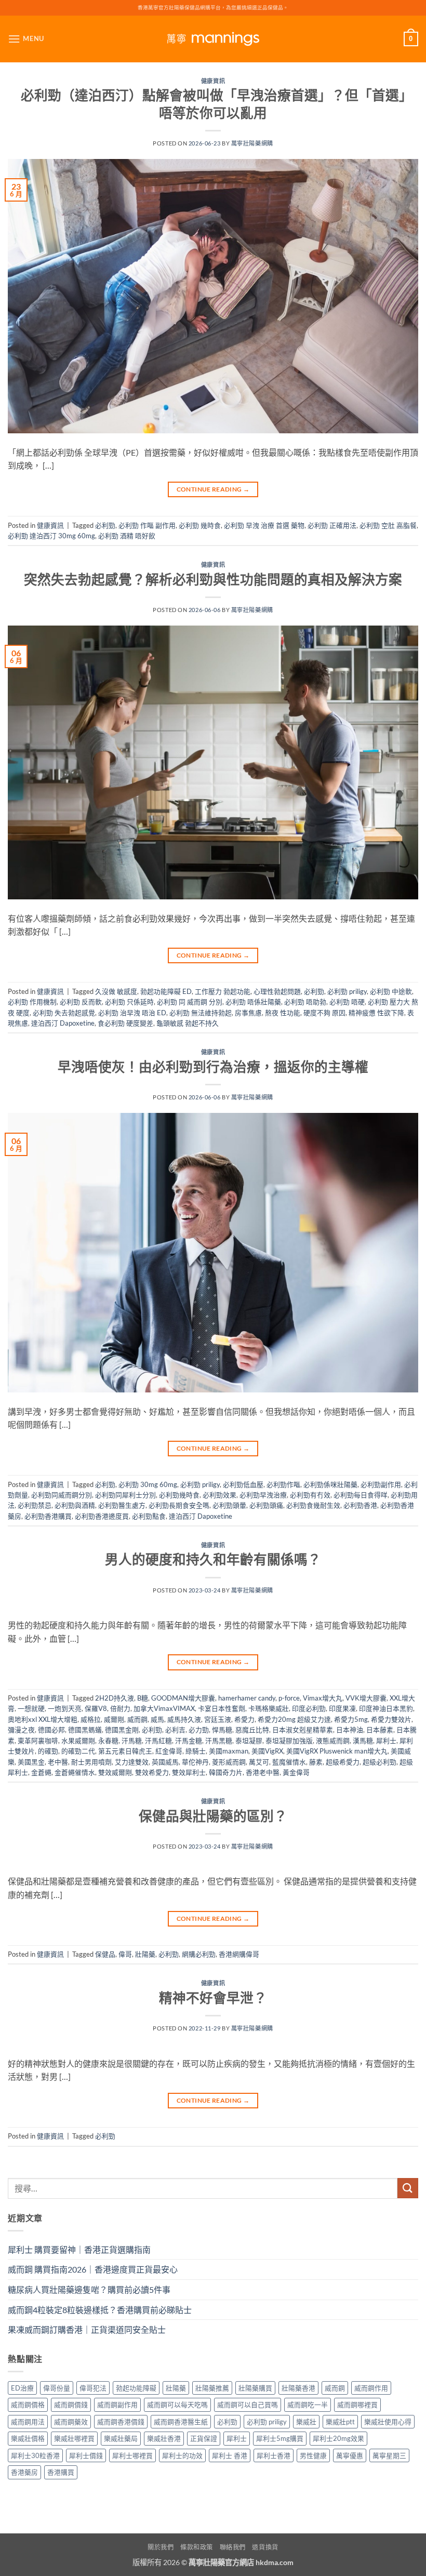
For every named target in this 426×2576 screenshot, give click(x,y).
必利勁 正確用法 (332, 525)
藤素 (316, 1762)
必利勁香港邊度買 (102, 1516)
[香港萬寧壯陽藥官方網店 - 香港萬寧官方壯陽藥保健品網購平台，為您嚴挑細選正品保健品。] (213, 39)
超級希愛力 (343, 1762)
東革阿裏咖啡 (38, 1741)
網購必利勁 (199, 1954)
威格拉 (91, 1719)
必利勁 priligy (347, 991)
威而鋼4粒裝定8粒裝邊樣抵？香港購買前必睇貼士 (100, 2310)
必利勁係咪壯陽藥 (330, 1484)
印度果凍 (342, 1708)
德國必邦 (51, 1730)
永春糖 (108, 1741)
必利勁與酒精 (75, 1505)
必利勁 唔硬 (347, 1002)
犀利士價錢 (86, 2455)
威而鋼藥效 (71, 2422)
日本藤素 (380, 1730)
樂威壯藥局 (121, 2438)
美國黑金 (31, 1762)
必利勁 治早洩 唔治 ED (132, 1013)
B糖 (143, 1698)
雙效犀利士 (189, 1772)
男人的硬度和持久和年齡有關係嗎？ (213, 1559)
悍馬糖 (222, 1730)
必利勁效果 (219, 1495)
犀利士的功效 (182, 2455)
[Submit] (408, 2188)
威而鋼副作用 (117, 2405)
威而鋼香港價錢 (121, 2422)
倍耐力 (120, 1708)
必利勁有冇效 (310, 1495)
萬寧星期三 (389, 2455)
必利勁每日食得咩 (361, 1495)
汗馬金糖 (189, 1741)
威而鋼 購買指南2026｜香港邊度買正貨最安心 (93, 2269)
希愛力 (244, 1719)
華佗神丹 (195, 1762)
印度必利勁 (309, 1708)
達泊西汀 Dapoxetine (63, 1023)
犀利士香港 (274, 2455)
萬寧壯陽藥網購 (252, 143)
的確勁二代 (78, 1751)
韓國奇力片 (226, 1772)
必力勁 (199, 1730)
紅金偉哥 (169, 1751)
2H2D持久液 (115, 1698)
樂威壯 (306, 2422)
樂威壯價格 (28, 2438)
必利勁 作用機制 (32, 1002)
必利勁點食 (149, 1516)
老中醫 (58, 1762)
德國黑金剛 (122, 1730)
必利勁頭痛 (266, 1505)
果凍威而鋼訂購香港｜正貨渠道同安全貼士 (87, 2329)
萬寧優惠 (350, 2455)
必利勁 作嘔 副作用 (147, 525)
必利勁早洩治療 (263, 1495)
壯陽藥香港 (298, 2388)
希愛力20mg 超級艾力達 (294, 1719)
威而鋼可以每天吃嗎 (177, 2405)
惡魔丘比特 (252, 1730)
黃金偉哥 (296, 1772)
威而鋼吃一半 (308, 2405)
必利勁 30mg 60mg (148, 1484)
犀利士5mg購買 (280, 2438)
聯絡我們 (233, 2547)
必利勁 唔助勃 (305, 1002)
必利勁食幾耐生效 (313, 1505)
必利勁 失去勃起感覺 (64, 1013)
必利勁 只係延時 (129, 1002)
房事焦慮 (248, 1013)
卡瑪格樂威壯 (269, 1708)
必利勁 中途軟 (391, 991)
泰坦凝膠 (249, 1741)
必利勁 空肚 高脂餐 (388, 525)
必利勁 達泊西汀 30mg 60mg (51, 536)
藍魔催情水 (289, 1762)
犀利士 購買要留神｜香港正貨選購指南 (79, 2249)
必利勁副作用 (381, 1484)
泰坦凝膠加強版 (289, 1741)
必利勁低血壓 (243, 1484)
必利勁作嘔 (283, 1484)
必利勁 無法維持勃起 (201, 1013)
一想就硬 (31, 1708)
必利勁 (105, 525)
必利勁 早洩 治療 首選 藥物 (264, 525)
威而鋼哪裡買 (357, 2405)
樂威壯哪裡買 (74, 2438)
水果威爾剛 (78, 1741)
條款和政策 (197, 2547)
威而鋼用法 (28, 2422)
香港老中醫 (263, 1772)
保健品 (105, 1954)
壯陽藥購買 (255, 2388)
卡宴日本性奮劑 (222, 1708)
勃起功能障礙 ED (166, 991)
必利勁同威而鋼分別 (62, 1495)
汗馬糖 (132, 1741)
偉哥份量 (57, 2388)
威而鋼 (137, 1719)
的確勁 (48, 1751)
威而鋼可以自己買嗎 (248, 2405)
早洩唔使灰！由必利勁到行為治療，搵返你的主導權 (213, 1067)
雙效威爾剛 (115, 1772)
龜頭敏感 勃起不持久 (188, 1023)
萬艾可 (259, 1762)
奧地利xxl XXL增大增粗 (43, 1719)
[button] (26, 39)
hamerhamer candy (247, 1698)
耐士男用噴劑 (91, 1762)
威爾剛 (114, 1719)
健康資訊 (213, 81)
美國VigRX (267, 1751)
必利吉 (175, 1730)
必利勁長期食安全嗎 (179, 1505)
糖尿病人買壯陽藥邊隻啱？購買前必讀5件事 (89, 2289)
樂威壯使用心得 (388, 2422)
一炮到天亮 (65, 1708)
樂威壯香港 (164, 2438)
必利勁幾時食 (179, 1495)
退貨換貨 (265, 2547)
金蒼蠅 (41, 1772)
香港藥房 (24, 2472)
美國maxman (229, 1751)
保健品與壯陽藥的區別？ (213, 1816)
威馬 (157, 1719)
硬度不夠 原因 (324, 1013)
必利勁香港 (360, 1505)
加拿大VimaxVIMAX (164, 1708)
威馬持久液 (184, 1719)
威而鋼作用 (371, 2388)
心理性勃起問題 (277, 991)
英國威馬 (165, 1762)
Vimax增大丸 (323, 1698)
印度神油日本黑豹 (386, 1708)
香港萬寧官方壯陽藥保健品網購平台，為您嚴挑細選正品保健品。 (213, 8)
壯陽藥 (145, 1954)
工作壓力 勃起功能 (223, 991)
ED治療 (22, 2388)
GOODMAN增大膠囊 (183, 1698)
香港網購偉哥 (239, 1954)
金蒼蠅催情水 (75, 1772)
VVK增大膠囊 (366, 1698)
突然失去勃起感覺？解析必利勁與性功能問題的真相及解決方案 (213, 579)
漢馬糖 (363, 1741)
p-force (289, 1698)
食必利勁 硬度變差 (125, 1023)
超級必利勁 (380, 1762)
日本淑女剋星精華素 (303, 1730)
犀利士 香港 (230, 2455)
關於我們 (161, 2547)
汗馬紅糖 (158, 1741)
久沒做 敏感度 (116, 991)
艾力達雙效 (132, 1762)
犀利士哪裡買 (132, 2455)
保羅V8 (96, 1708)
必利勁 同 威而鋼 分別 (190, 1002)
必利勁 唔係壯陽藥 (253, 1002)
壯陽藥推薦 (212, 2388)
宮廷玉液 (218, 1719)
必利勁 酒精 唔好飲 (127, 536)
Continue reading (213, 489)
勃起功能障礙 (136, 2388)
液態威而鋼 (333, 1741)
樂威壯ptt (340, 2422)
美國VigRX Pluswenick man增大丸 (337, 1751)
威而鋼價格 (28, 2405)
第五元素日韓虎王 (125, 1751)
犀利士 (386, 1741)
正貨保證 (204, 2438)
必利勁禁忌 (35, 1505)
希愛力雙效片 (391, 1719)
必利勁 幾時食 (200, 525)
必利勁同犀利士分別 (125, 1495)
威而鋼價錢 (71, 2405)
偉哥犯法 (93, 2388)
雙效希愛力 (152, 1772)
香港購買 (61, 2472)
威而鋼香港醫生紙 (181, 2422)
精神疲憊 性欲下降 (376, 1013)
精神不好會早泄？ (213, 1998)
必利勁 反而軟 (81, 1002)
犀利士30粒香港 (35, 2455)
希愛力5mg (351, 1719)
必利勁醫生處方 (122, 1505)
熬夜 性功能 (283, 1013)
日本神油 (350, 1730)
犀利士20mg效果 (338, 2438)
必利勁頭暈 (229, 1505)
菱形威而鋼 (229, 1762)
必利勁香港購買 (48, 1516)
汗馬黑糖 (219, 1741)
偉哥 (125, 1954)
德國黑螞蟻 (85, 1730)
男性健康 (313, 2455)
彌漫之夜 (21, 1730)
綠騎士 (196, 1751)
